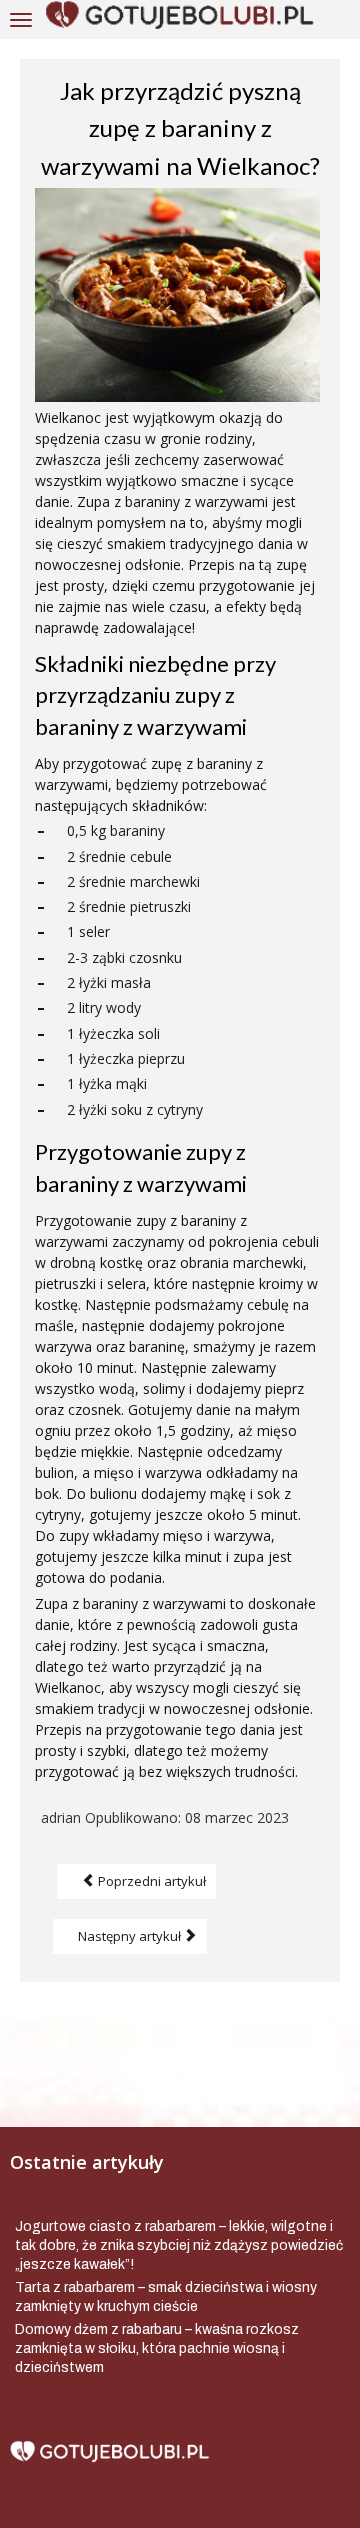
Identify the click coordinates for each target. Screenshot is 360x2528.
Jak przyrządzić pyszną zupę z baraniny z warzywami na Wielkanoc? (180, 127)
